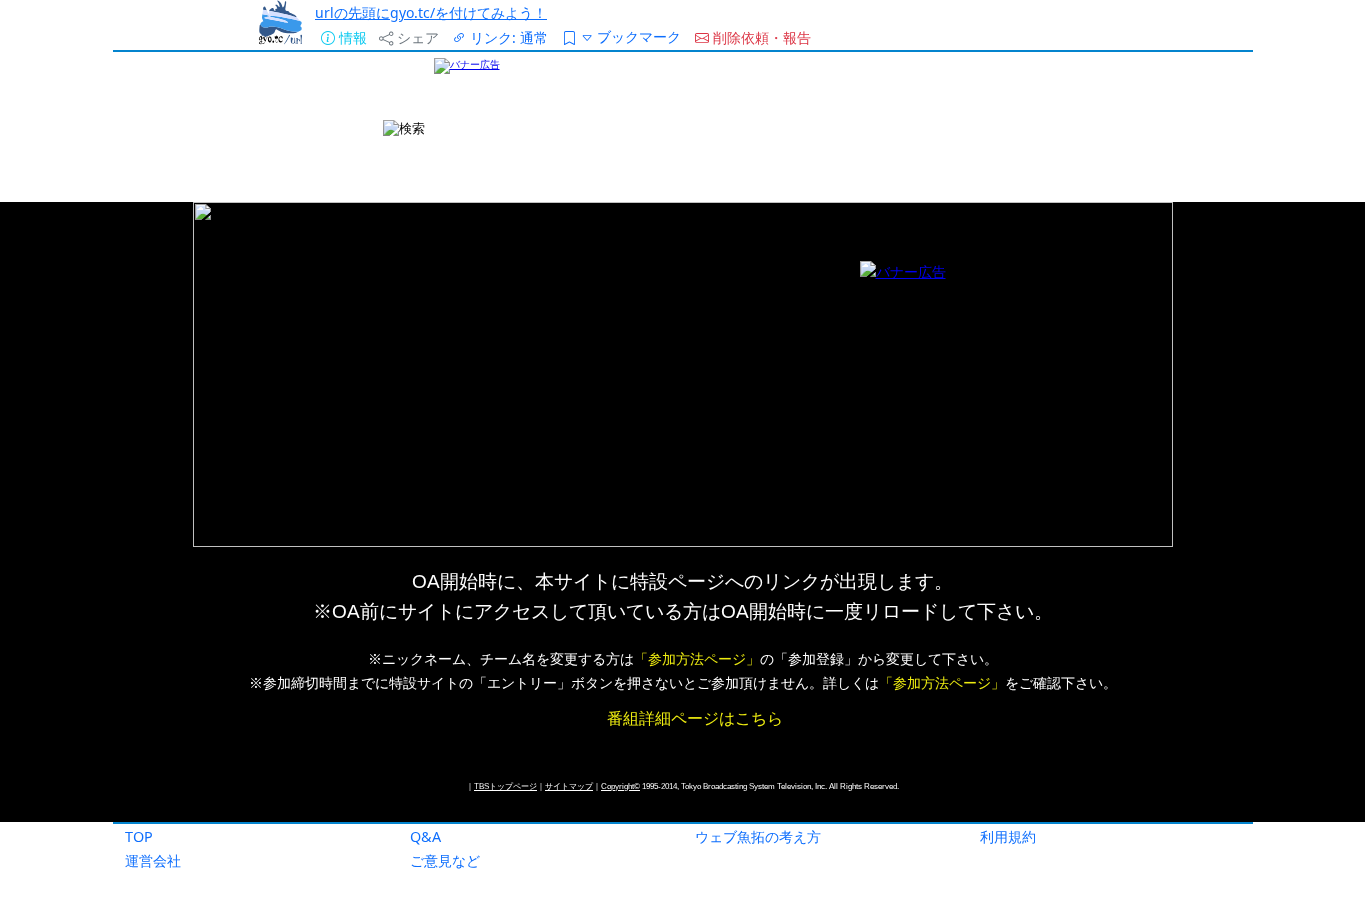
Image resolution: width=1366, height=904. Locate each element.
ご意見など (445, 860)
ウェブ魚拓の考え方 (758, 836)
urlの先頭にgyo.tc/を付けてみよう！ (431, 12)
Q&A (425, 836)
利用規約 (1008, 836)
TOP (139, 836)
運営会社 (153, 860)
